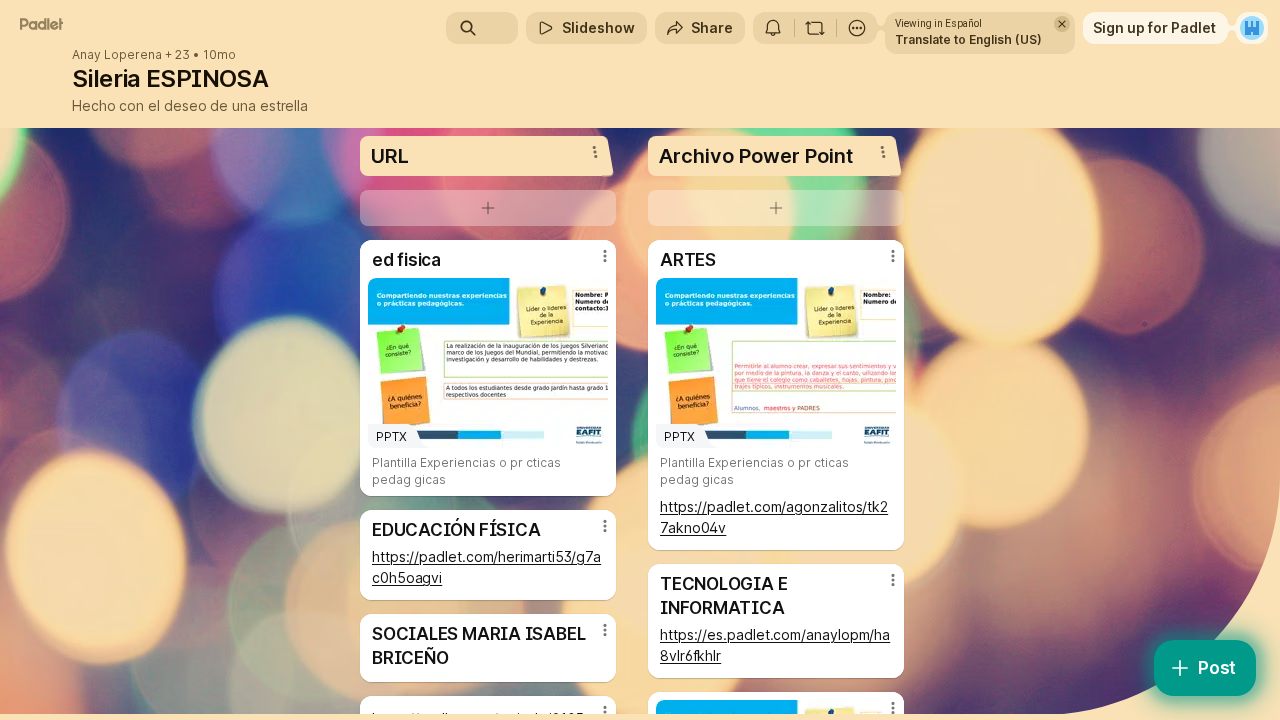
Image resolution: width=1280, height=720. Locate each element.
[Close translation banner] (1062, 24)
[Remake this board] (815, 28)
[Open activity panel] (773, 28)
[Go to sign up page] (1252, 28)
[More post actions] (605, 256)
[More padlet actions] (857, 28)
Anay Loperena (117, 55)
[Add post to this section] (488, 208)
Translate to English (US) (968, 39)
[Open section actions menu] (595, 152)
